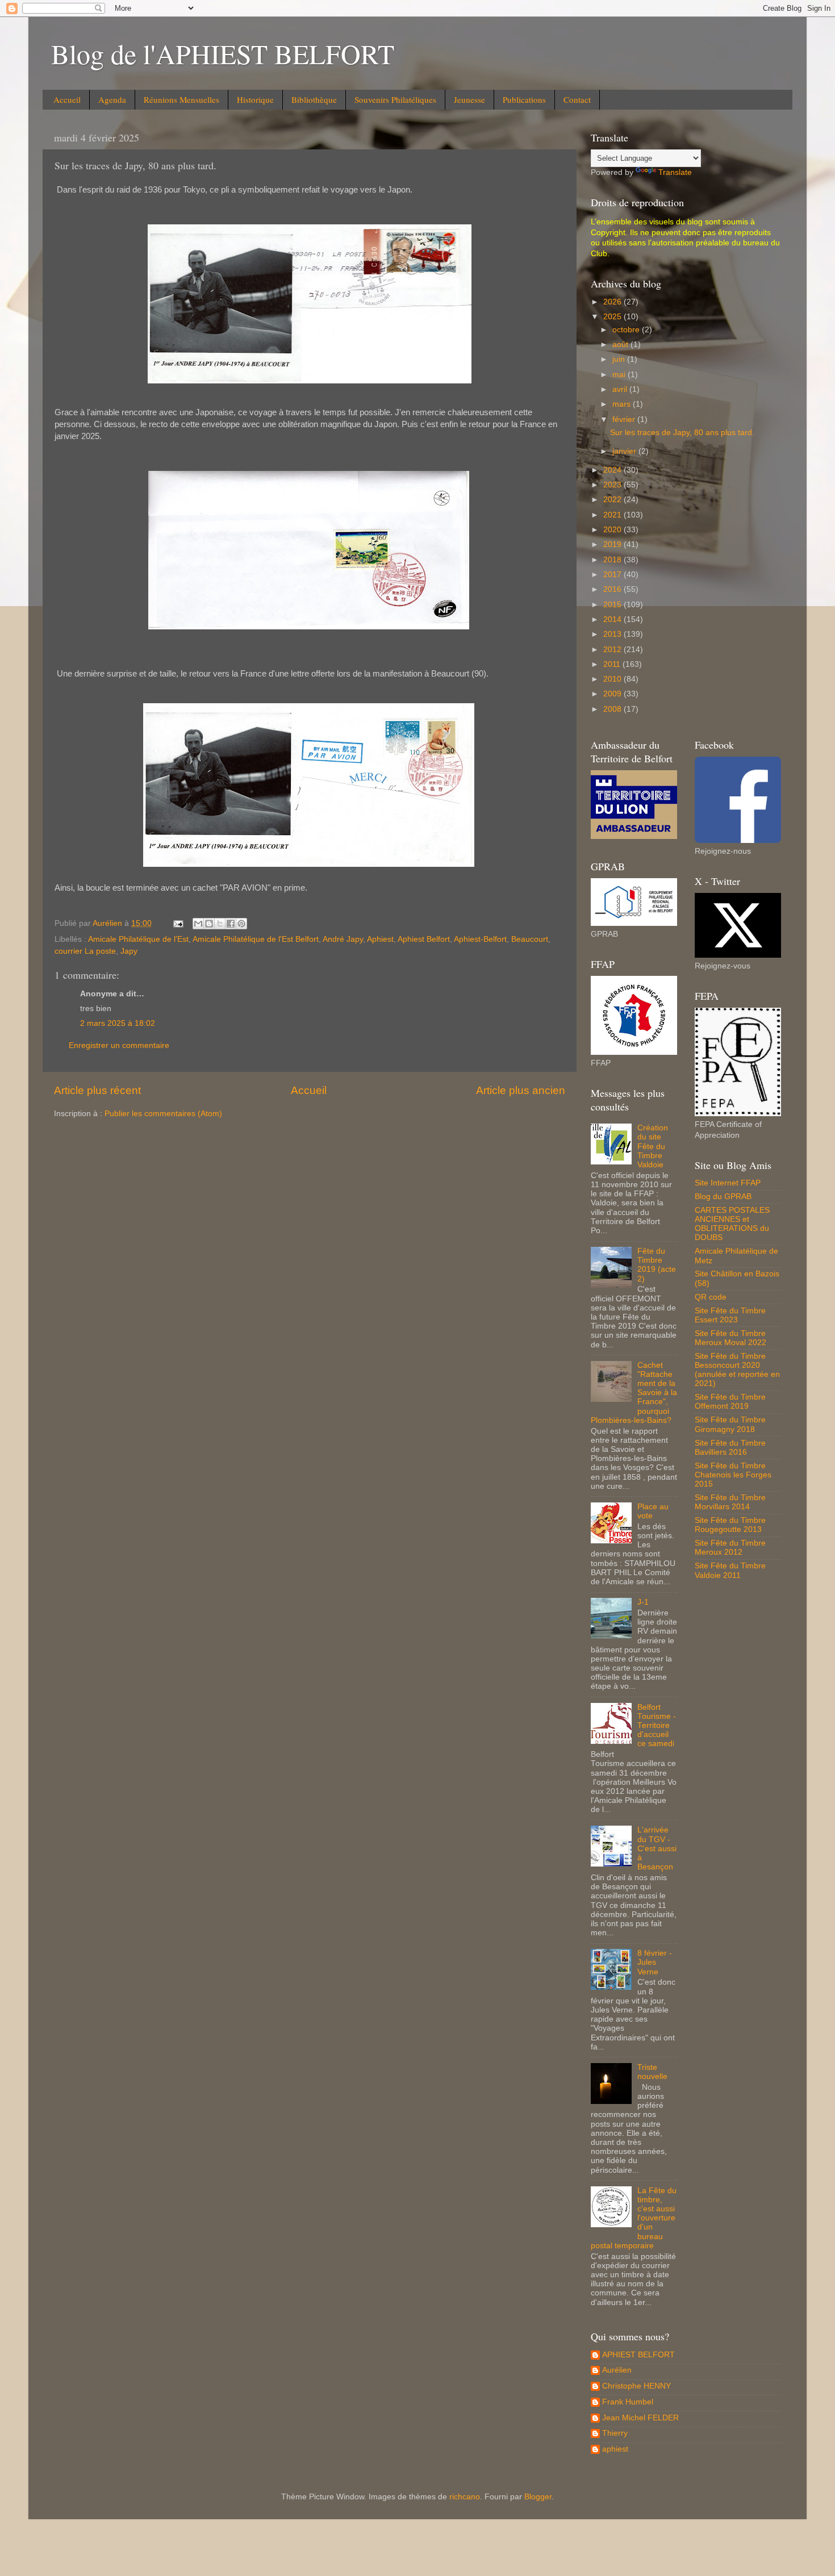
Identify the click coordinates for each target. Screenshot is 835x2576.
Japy (129, 951)
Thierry (615, 2433)
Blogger (538, 2497)
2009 (613, 694)
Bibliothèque (314, 99)
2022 (613, 500)
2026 (613, 302)
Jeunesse (469, 99)
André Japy (343, 939)
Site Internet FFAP (728, 1183)
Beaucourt (530, 939)
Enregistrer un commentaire (119, 1045)
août (621, 345)
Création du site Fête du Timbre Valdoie (653, 1146)
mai (620, 375)
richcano (465, 2497)
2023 (613, 485)
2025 (613, 317)
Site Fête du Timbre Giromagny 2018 (730, 1424)
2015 (613, 605)
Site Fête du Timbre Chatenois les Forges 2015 (733, 1475)
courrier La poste (85, 951)
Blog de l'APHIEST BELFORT (223, 53)
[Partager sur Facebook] (231, 924)
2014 (613, 619)
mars (623, 404)
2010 (613, 679)
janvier (625, 451)
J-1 (643, 1602)
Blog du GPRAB (723, 1197)
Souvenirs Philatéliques (395, 99)
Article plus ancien (521, 1090)
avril (621, 389)
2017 (613, 575)
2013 (613, 634)
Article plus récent (97, 1090)
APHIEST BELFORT (638, 2355)
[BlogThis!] (209, 924)
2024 (613, 470)
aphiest (615, 2449)
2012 (613, 650)
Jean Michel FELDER (640, 2418)
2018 (613, 560)
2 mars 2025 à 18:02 (118, 1023)
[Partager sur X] (220, 924)
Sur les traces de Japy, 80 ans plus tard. (682, 433)
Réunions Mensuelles (181, 99)
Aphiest (380, 939)
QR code (711, 1297)
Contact (577, 99)
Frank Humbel (628, 2402)
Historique (255, 99)
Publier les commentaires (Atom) (163, 1114)
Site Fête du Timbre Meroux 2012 (730, 1548)
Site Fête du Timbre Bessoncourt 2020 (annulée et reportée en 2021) (737, 1370)
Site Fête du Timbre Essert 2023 (730, 1315)
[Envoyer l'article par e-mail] (178, 923)
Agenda (112, 99)
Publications (524, 99)
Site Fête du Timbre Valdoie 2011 (730, 1570)
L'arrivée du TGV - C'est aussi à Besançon (657, 1848)
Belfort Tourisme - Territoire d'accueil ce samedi (657, 1726)
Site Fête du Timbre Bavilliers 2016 (730, 1448)
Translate (675, 172)
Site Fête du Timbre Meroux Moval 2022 (730, 1338)
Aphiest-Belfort (480, 939)
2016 (613, 589)
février (625, 419)
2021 (613, 515)
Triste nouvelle (652, 2072)
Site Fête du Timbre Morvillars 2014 (730, 1502)
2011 (613, 664)
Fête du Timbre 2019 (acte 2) (657, 1265)
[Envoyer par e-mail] (198, 924)
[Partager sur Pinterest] (241, 924)
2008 (613, 709)
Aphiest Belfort (424, 939)
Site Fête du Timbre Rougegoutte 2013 (730, 1525)
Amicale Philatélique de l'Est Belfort (256, 939)
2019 (613, 544)
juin (620, 359)
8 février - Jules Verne (655, 1962)
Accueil (67, 99)
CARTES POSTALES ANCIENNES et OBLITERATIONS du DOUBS (732, 1224)
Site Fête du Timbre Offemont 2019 (730, 1402)
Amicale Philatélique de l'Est (138, 939)
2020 (613, 530)
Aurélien (617, 2370)
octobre (627, 330)
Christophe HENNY (636, 2386)
